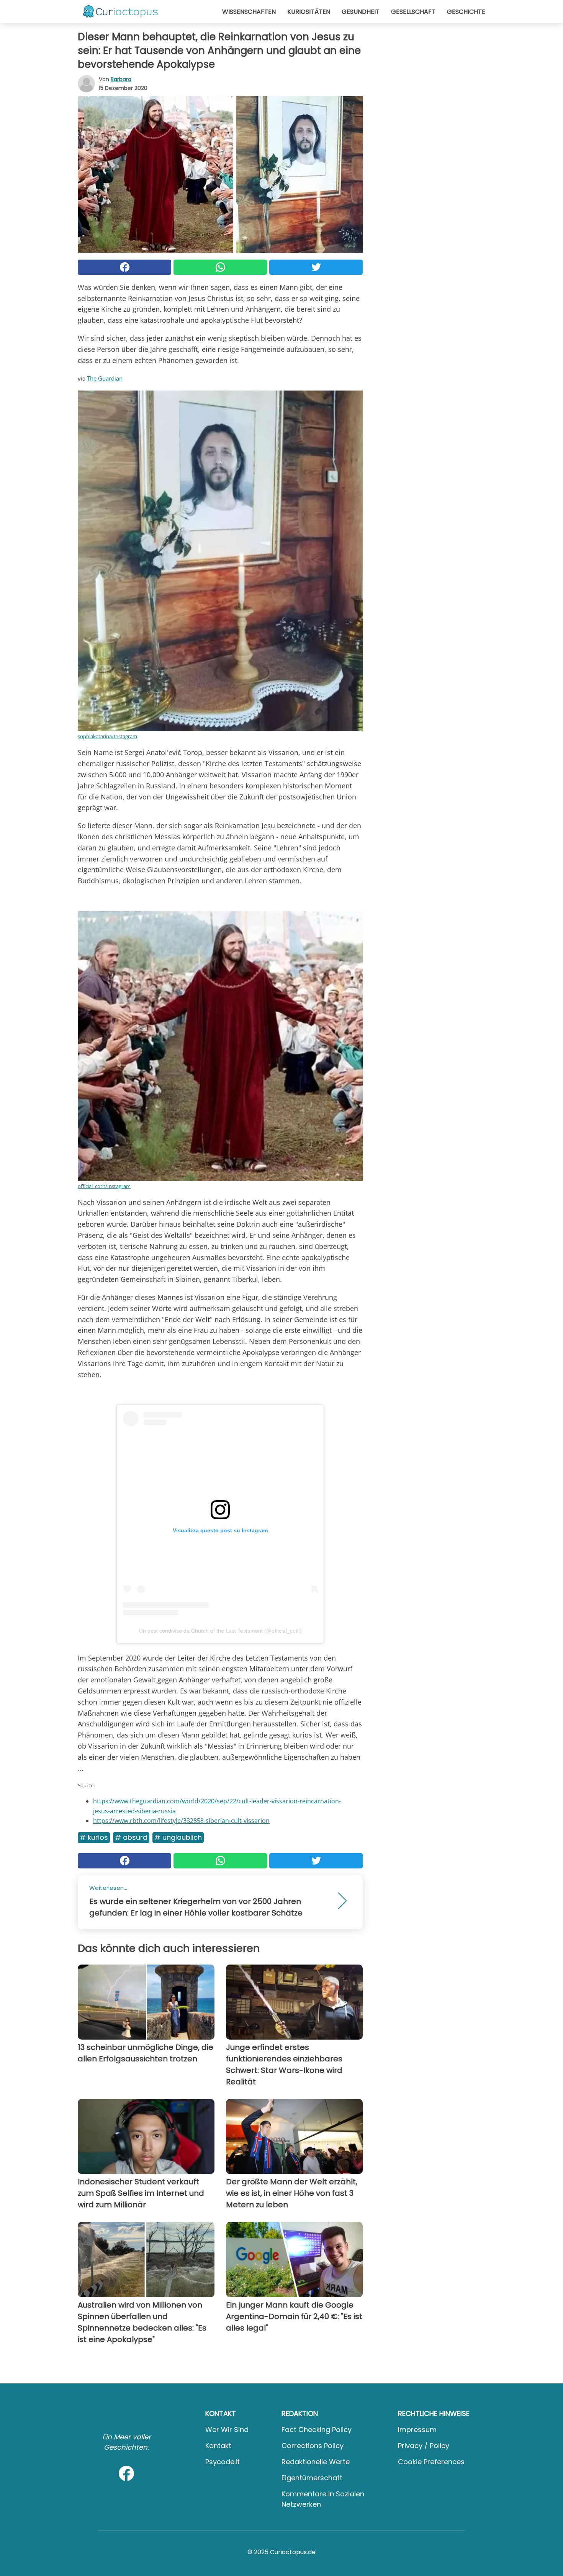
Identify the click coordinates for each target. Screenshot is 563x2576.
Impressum (417, 2430)
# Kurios (94, 1837)
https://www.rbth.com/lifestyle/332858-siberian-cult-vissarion (181, 1821)
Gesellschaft (413, 12)
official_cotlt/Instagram (104, 1186)
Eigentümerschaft (312, 2478)
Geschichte (466, 12)
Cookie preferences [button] (431, 2462)
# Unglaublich (178, 1837)
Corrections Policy (313, 2446)
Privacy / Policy (424, 2446)
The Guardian (105, 378)
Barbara (121, 79)
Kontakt (218, 2446)
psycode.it (223, 2462)
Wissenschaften (249, 12)
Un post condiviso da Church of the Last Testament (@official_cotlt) (220, 1631)
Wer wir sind (227, 2430)
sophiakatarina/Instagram (107, 736)
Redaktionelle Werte (316, 2462)
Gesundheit (361, 12)
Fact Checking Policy (317, 2430)
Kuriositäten (309, 12)
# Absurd (131, 1837)
